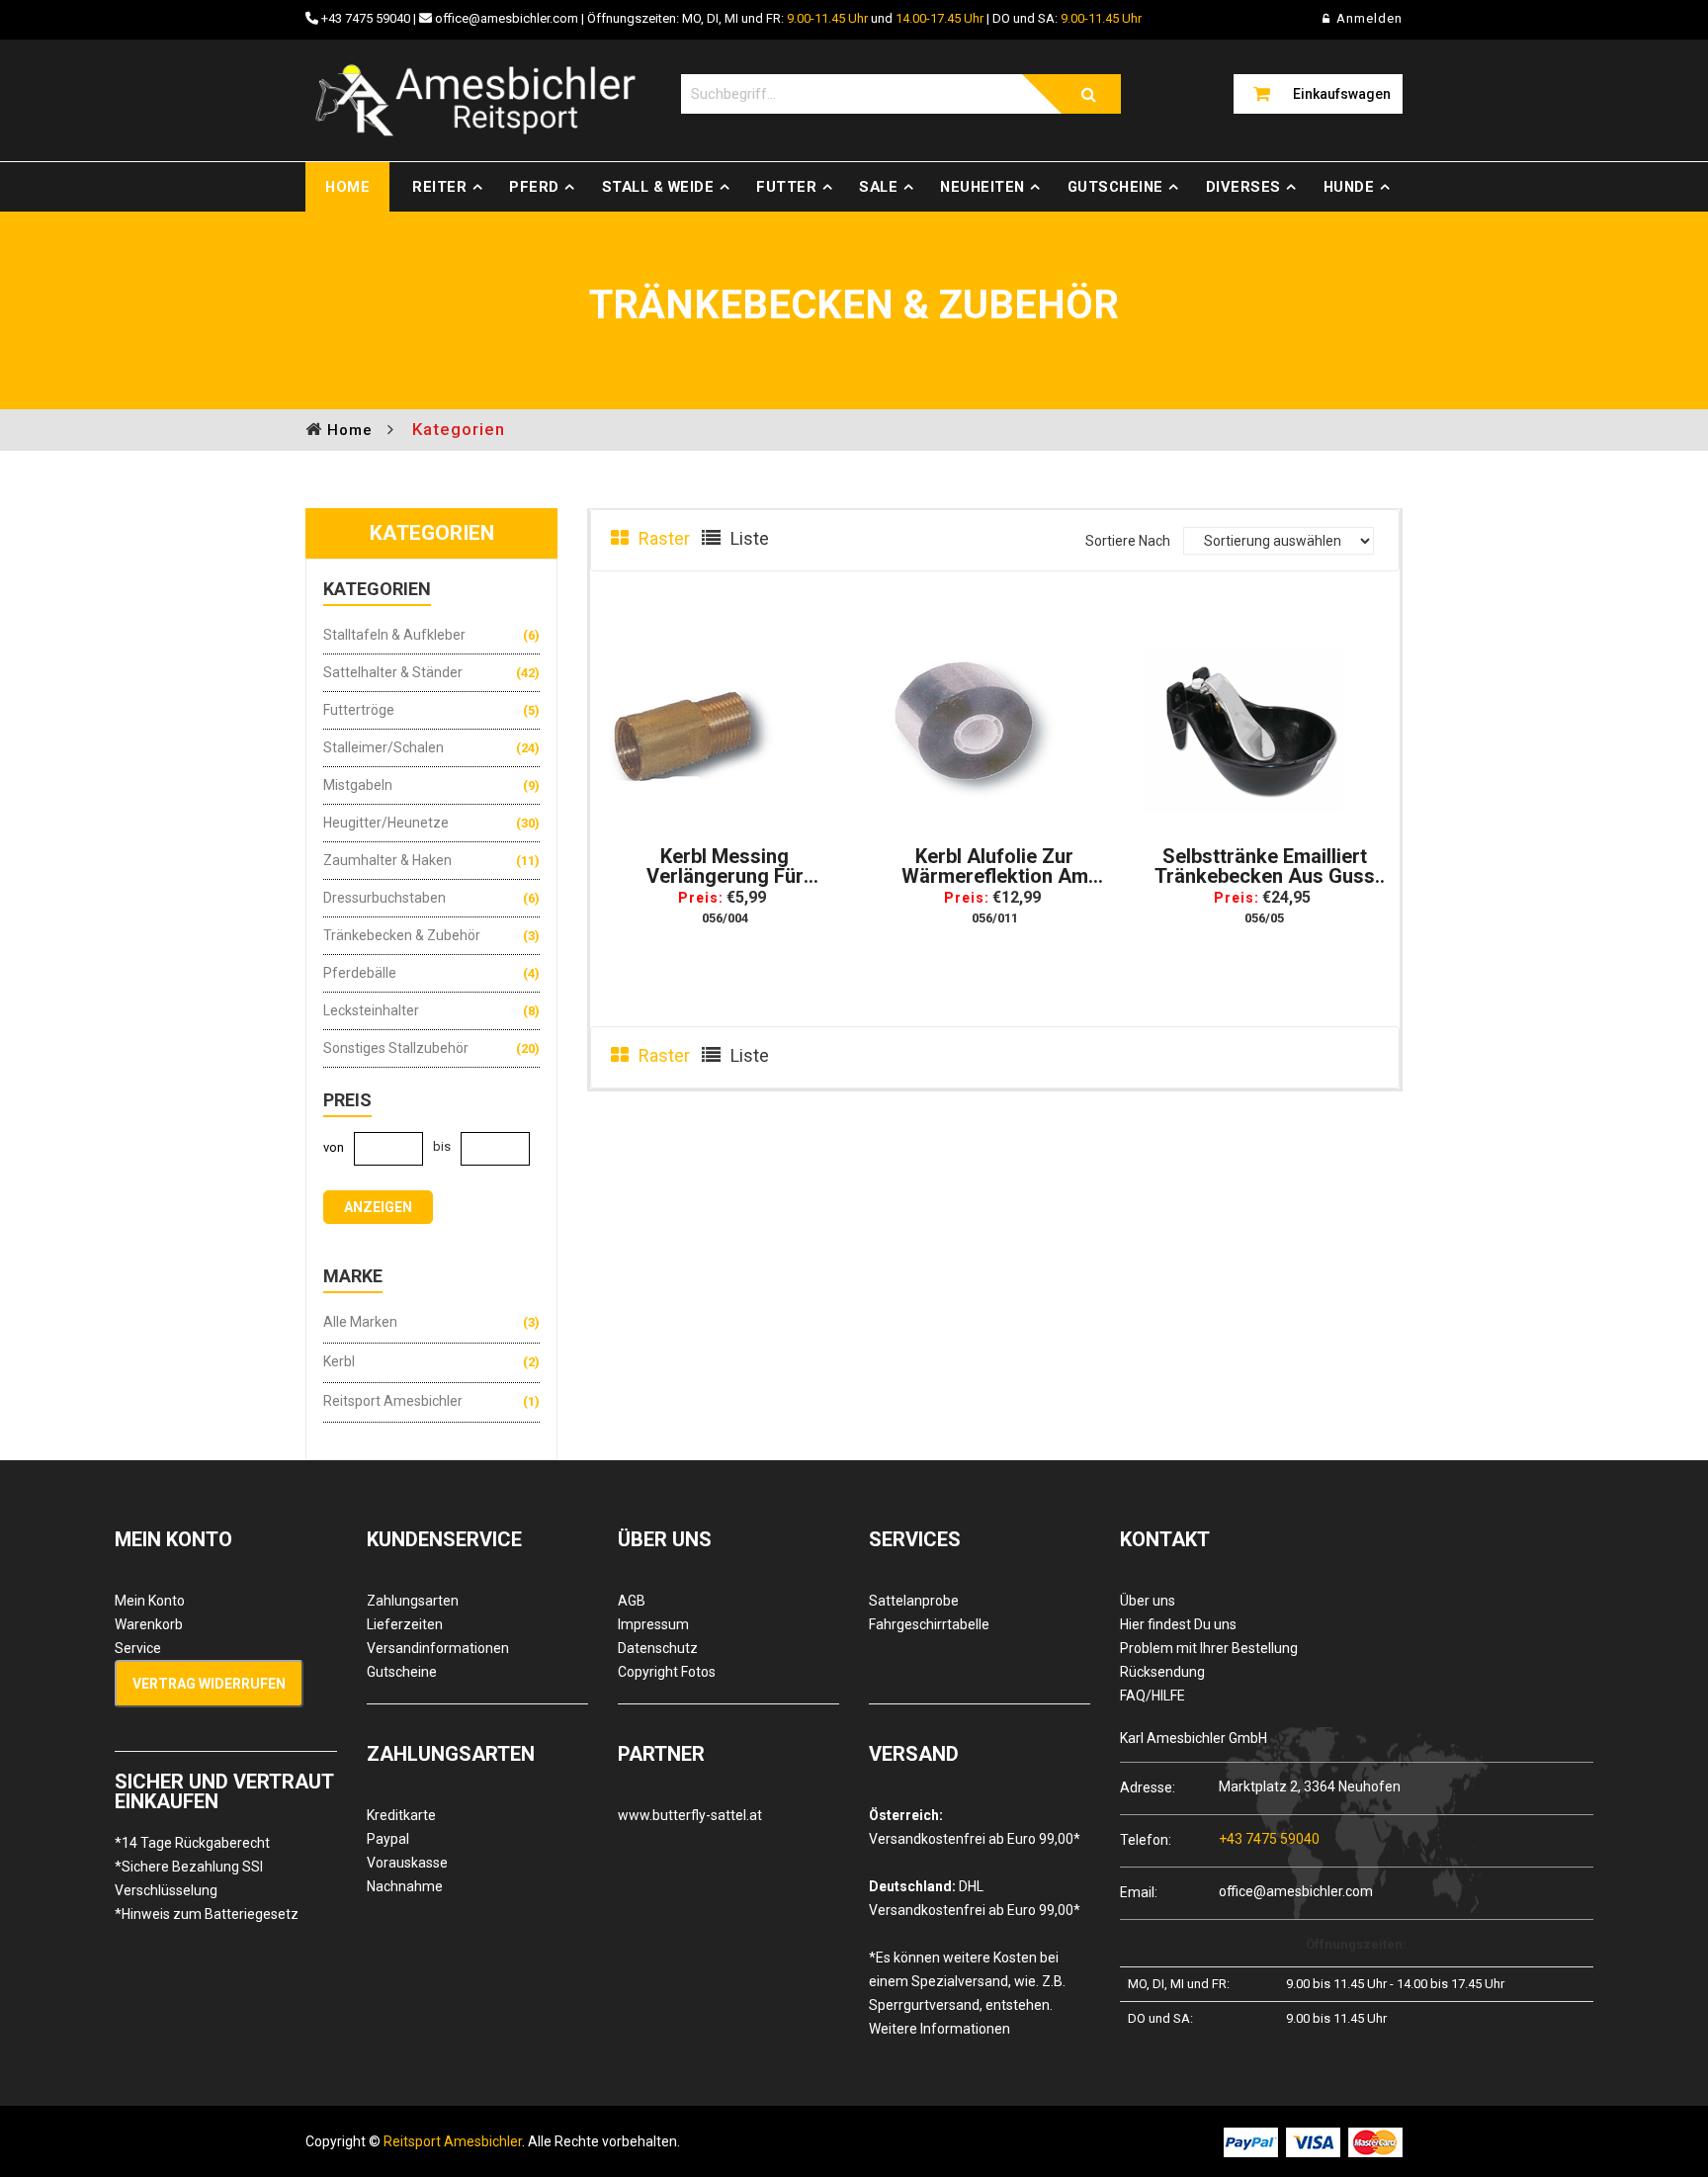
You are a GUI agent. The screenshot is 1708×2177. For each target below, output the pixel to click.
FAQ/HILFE (1153, 1696)
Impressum (653, 1624)
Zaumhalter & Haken (387, 860)
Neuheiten (982, 187)
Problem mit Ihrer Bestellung (1209, 1648)
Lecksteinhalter (371, 1010)
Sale (878, 187)
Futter (786, 187)
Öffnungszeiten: (1356, 1944)
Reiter (439, 187)
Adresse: (1148, 1787)
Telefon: (1146, 1839)
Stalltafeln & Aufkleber (394, 635)
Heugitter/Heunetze (386, 823)
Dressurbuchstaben (384, 898)
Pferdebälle (360, 973)
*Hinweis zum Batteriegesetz (207, 1914)
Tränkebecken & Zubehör (402, 935)
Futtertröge (359, 710)
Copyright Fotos (667, 1672)
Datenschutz (658, 1648)
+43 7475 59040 (366, 18)
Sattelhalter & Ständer (393, 672)
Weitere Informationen (939, 2029)
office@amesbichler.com (507, 18)
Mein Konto (150, 1601)
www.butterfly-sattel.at (690, 1815)
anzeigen (378, 1207)
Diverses (1243, 187)
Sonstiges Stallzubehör (396, 1048)
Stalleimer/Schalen (384, 747)
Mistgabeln (358, 785)
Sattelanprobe (914, 1601)
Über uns (1148, 1601)
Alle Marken (360, 1322)
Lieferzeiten (405, 1624)
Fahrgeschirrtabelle (929, 1624)
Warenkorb (149, 1624)
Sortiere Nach (1128, 541)
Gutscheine (1115, 187)
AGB (632, 1601)
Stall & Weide (658, 187)
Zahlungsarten (413, 1601)
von (334, 1147)
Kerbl (339, 1361)
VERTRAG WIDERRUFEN (209, 1684)
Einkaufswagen (1342, 94)
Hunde (1349, 187)
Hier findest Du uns (1178, 1624)
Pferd (534, 187)
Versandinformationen (438, 1648)
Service (138, 1648)
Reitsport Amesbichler (393, 1401)
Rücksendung (1162, 1672)
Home (347, 187)
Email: (1139, 1892)
